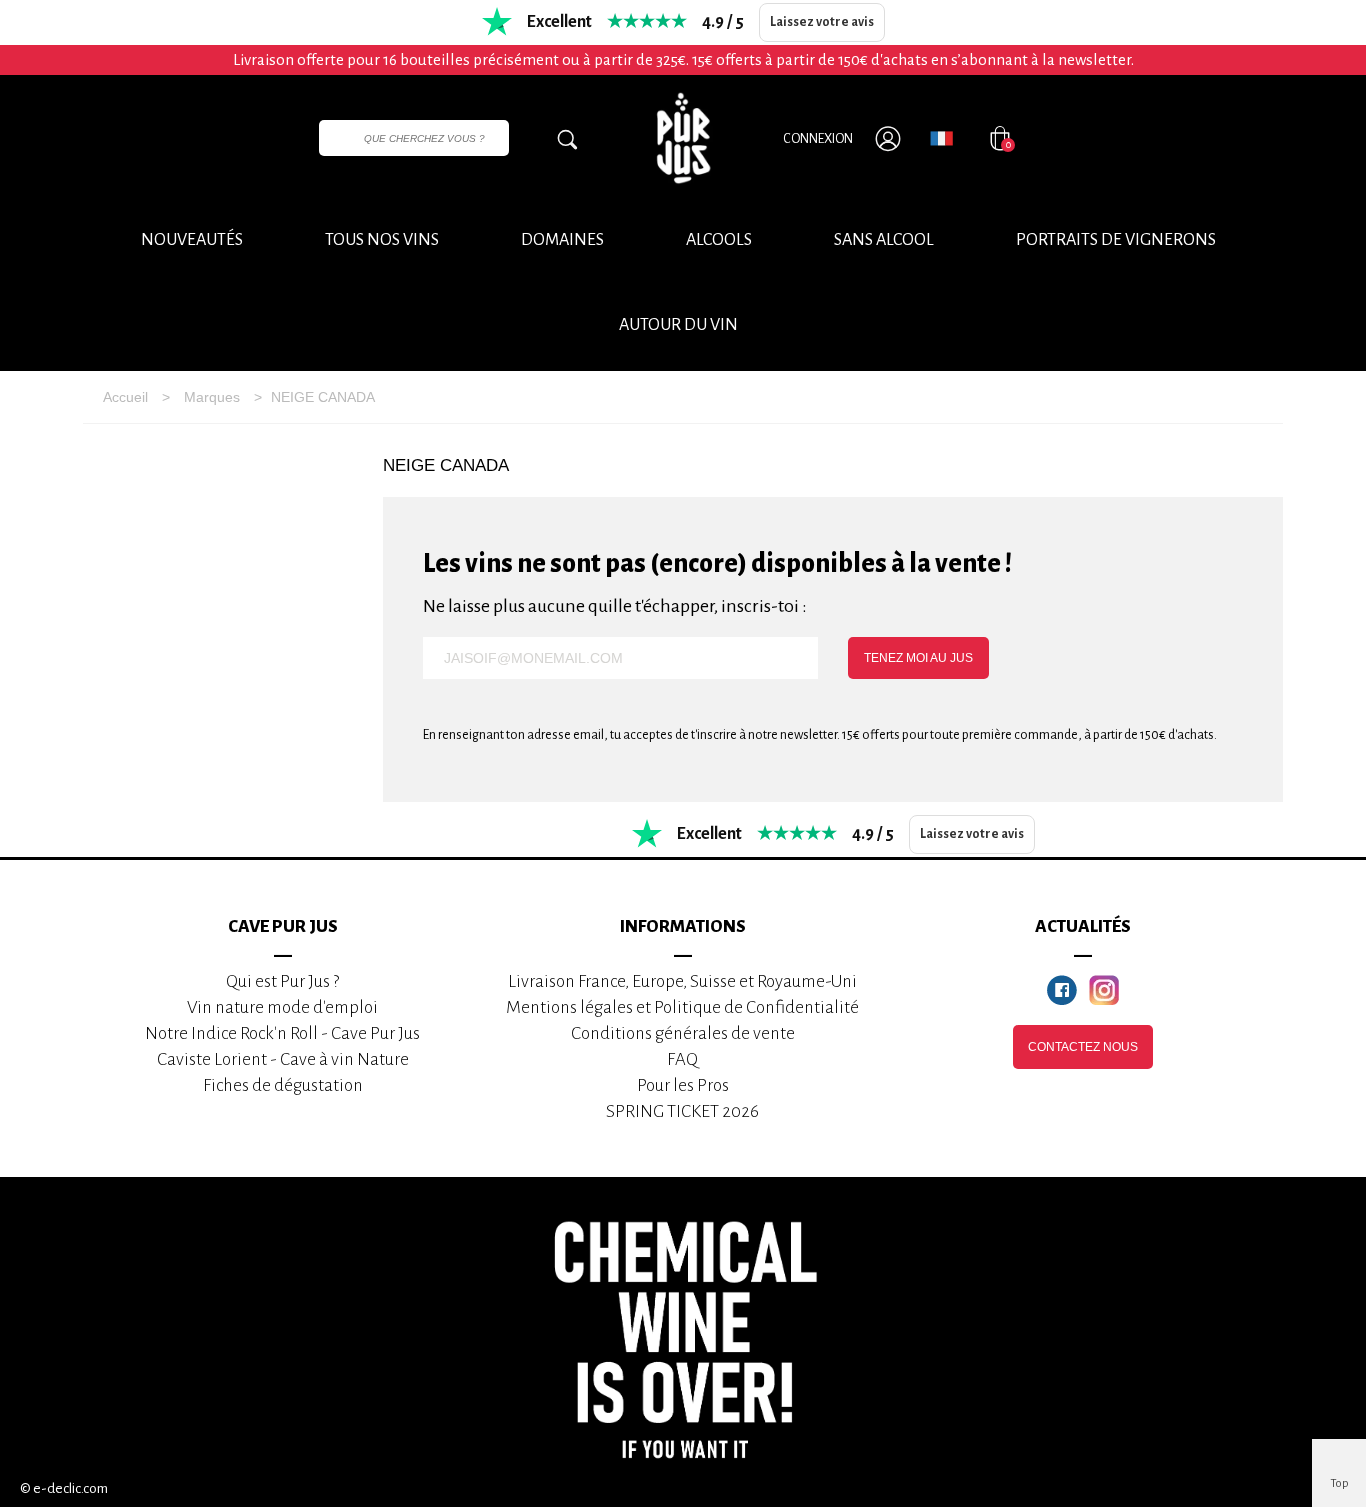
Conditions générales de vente (683, 1033)
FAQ (682, 1059)
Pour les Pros (683, 1085)
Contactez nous (1083, 1047)
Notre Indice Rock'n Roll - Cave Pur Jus (282, 1033)
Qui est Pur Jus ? (282, 981)
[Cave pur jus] (683, 138)
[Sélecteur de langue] (941, 138)
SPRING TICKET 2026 (682, 1111)
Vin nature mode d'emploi (282, 1007)
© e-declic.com (64, 1488)
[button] (678, 326)
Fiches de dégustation (283, 1085)
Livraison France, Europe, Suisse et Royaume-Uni (682, 981)
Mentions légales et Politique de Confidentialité (682, 1007)
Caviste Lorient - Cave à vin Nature (283, 1059)
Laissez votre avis (822, 22)
